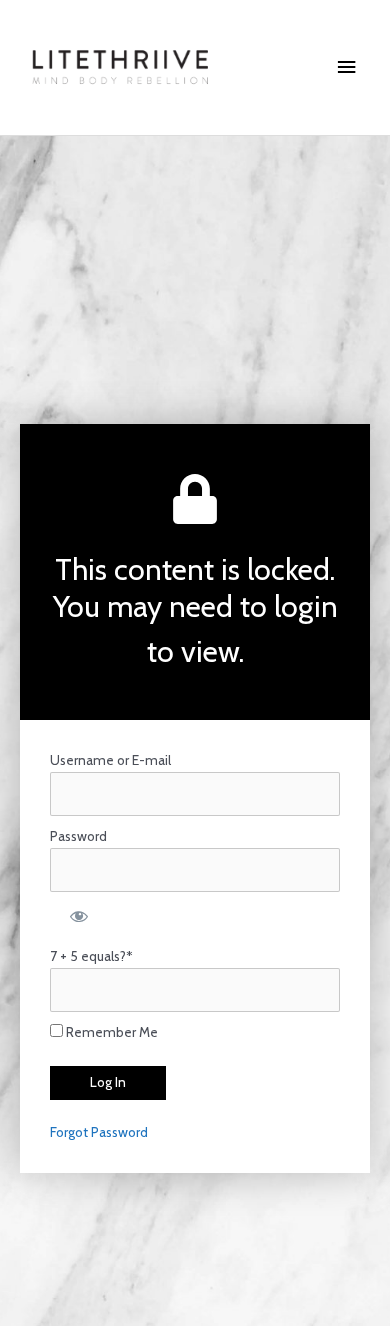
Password (78, 836)
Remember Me (110, 1032)
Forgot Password (99, 1132)
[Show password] (77, 914)
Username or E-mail (110, 760)
